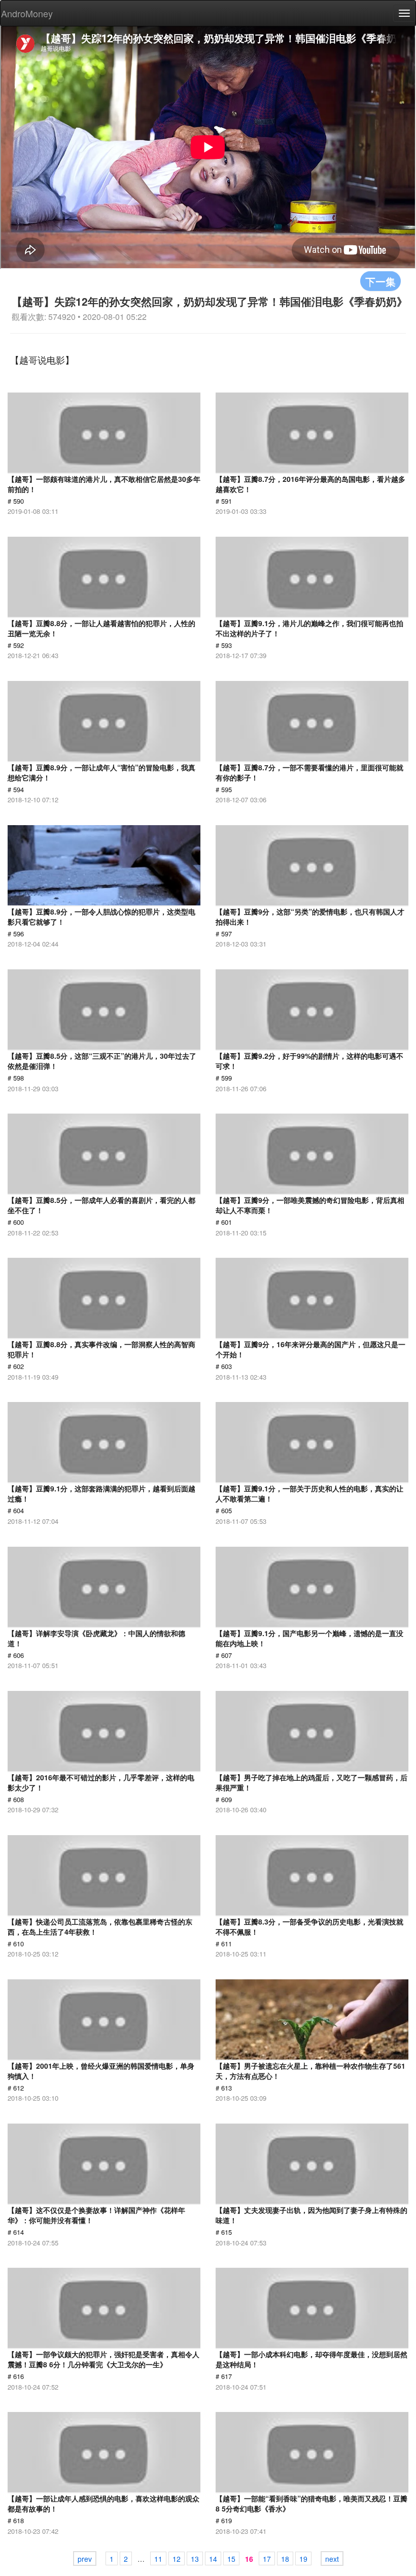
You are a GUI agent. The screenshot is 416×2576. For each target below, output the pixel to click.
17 (267, 2559)
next (332, 2559)
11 (158, 2559)
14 (213, 2559)
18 (285, 2559)
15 (231, 2559)
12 (177, 2559)
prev (85, 2559)
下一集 (380, 281)
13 (195, 2559)
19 (303, 2559)
